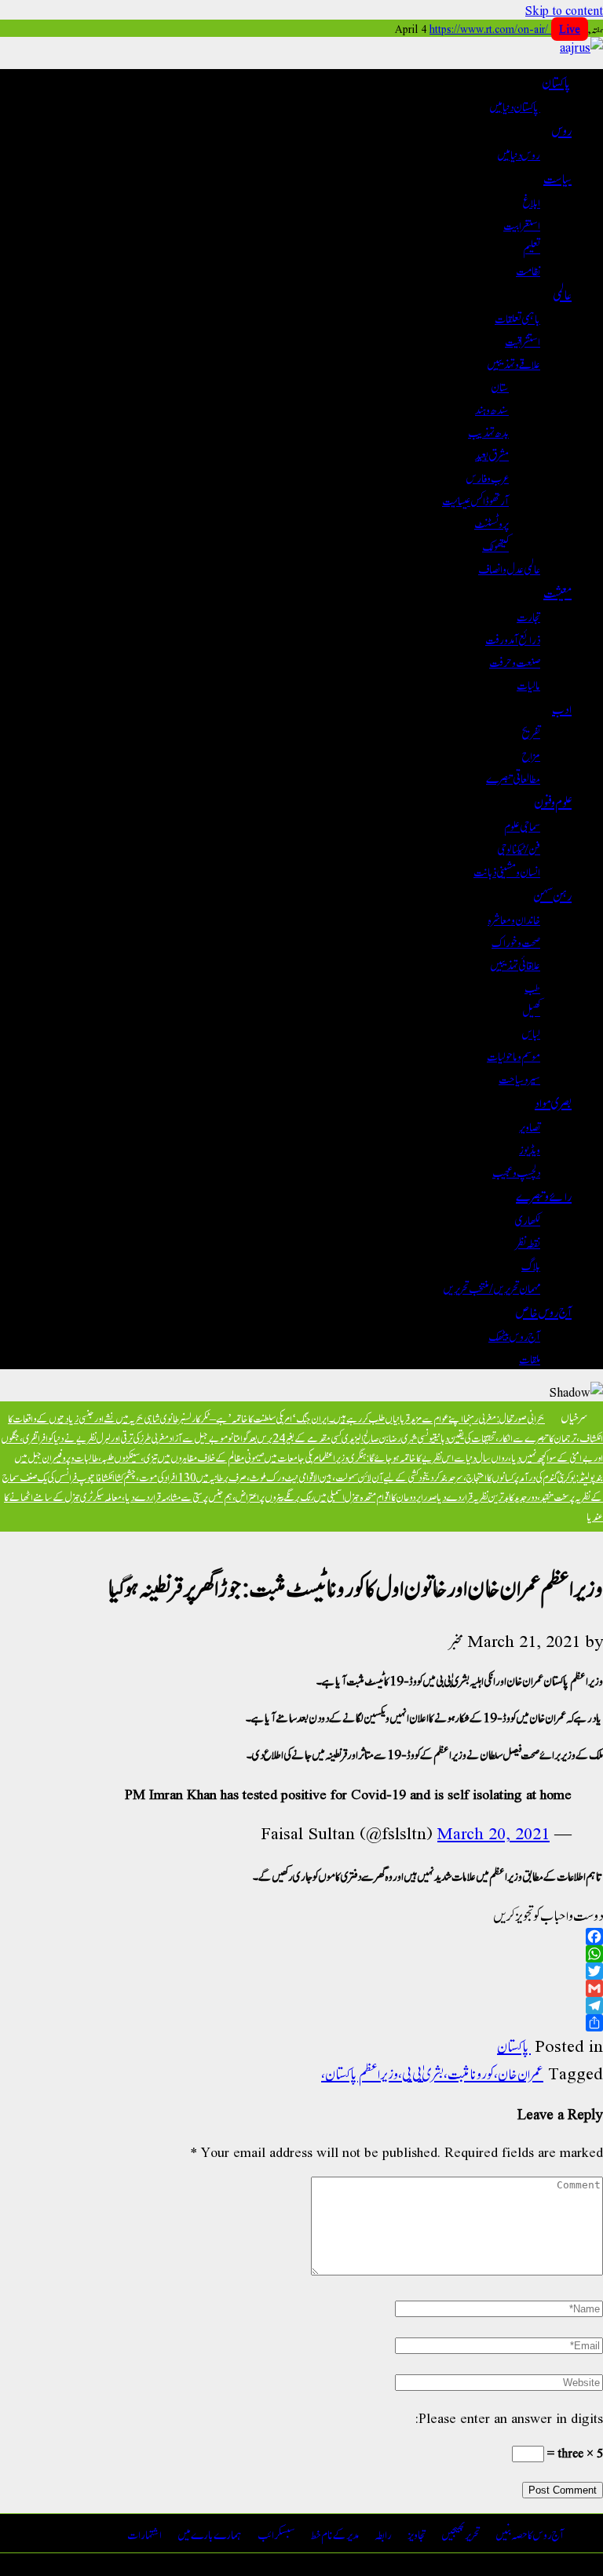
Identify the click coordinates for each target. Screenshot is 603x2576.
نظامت (528, 270)
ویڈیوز (530, 1148)
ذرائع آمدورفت (513, 638)
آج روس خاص (544, 1311)
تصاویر (530, 1126)
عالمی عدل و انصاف (509, 568)
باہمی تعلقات (517, 317)
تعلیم (532, 247)
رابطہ (383, 2533)
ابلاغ (532, 201)
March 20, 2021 (493, 1833)
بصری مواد (553, 1102)
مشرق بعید (492, 454)
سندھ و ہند (492, 408)
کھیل (531, 1009)
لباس (531, 1032)
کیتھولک (495, 545)
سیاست (557, 177)
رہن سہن (552, 894)
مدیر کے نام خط (335, 2533)
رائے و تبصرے (544, 1195)
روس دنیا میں (519, 153)
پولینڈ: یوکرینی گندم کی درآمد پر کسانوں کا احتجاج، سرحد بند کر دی (510, 1476)
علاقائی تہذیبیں (515, 964)
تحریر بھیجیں (460, 2533)
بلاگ (531, 1264)
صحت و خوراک (516, 941)
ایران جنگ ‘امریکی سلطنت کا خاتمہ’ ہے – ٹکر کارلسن (256, 1417)
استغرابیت (522, 224)
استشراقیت (523, 340)
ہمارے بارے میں (210, 2533)
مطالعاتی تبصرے (513, 777)
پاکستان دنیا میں (515, 106)
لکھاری (528, 1219)
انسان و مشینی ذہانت (507, 871)
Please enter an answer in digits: (509, 2417)
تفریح (531, 732)
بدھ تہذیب (488, 431)
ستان (500, 386)
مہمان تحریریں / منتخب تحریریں (492, 1287)
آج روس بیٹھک (514, 1335)
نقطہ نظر (528, 1242)
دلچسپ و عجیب (516, 1171)
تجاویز (417, 2533)
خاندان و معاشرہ (514, 918)
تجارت (528, 616)
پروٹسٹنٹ (492, 522)
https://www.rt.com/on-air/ (505, 28)
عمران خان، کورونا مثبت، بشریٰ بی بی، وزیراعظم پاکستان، (432, 2073)
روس (561, 129)
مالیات (528, 684)
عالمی (562, 293)
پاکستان (557, 82)
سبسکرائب (276, 2533)
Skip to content (564, 10)
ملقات (530, 1358)
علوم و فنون (553, 801)
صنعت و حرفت (515, 661)
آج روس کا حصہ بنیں (530, 2533)
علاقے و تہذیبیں (513, 363)
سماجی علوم (522, 825)
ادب (562, 708)
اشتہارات (144, 2533)
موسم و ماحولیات (513, 1055)
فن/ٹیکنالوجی (519, 848)
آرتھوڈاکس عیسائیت (475, 499)
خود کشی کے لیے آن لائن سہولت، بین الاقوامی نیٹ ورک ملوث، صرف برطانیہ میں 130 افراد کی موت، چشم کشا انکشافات (259, 1476)
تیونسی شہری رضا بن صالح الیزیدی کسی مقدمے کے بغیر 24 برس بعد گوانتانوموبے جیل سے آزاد (302, 1437)
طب (532, 987)
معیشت (557, 592)
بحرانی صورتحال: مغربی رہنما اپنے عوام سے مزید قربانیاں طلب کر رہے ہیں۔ (437, 1417)
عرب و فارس (488, 477)
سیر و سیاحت (519, 1078)
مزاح (531, 754)
